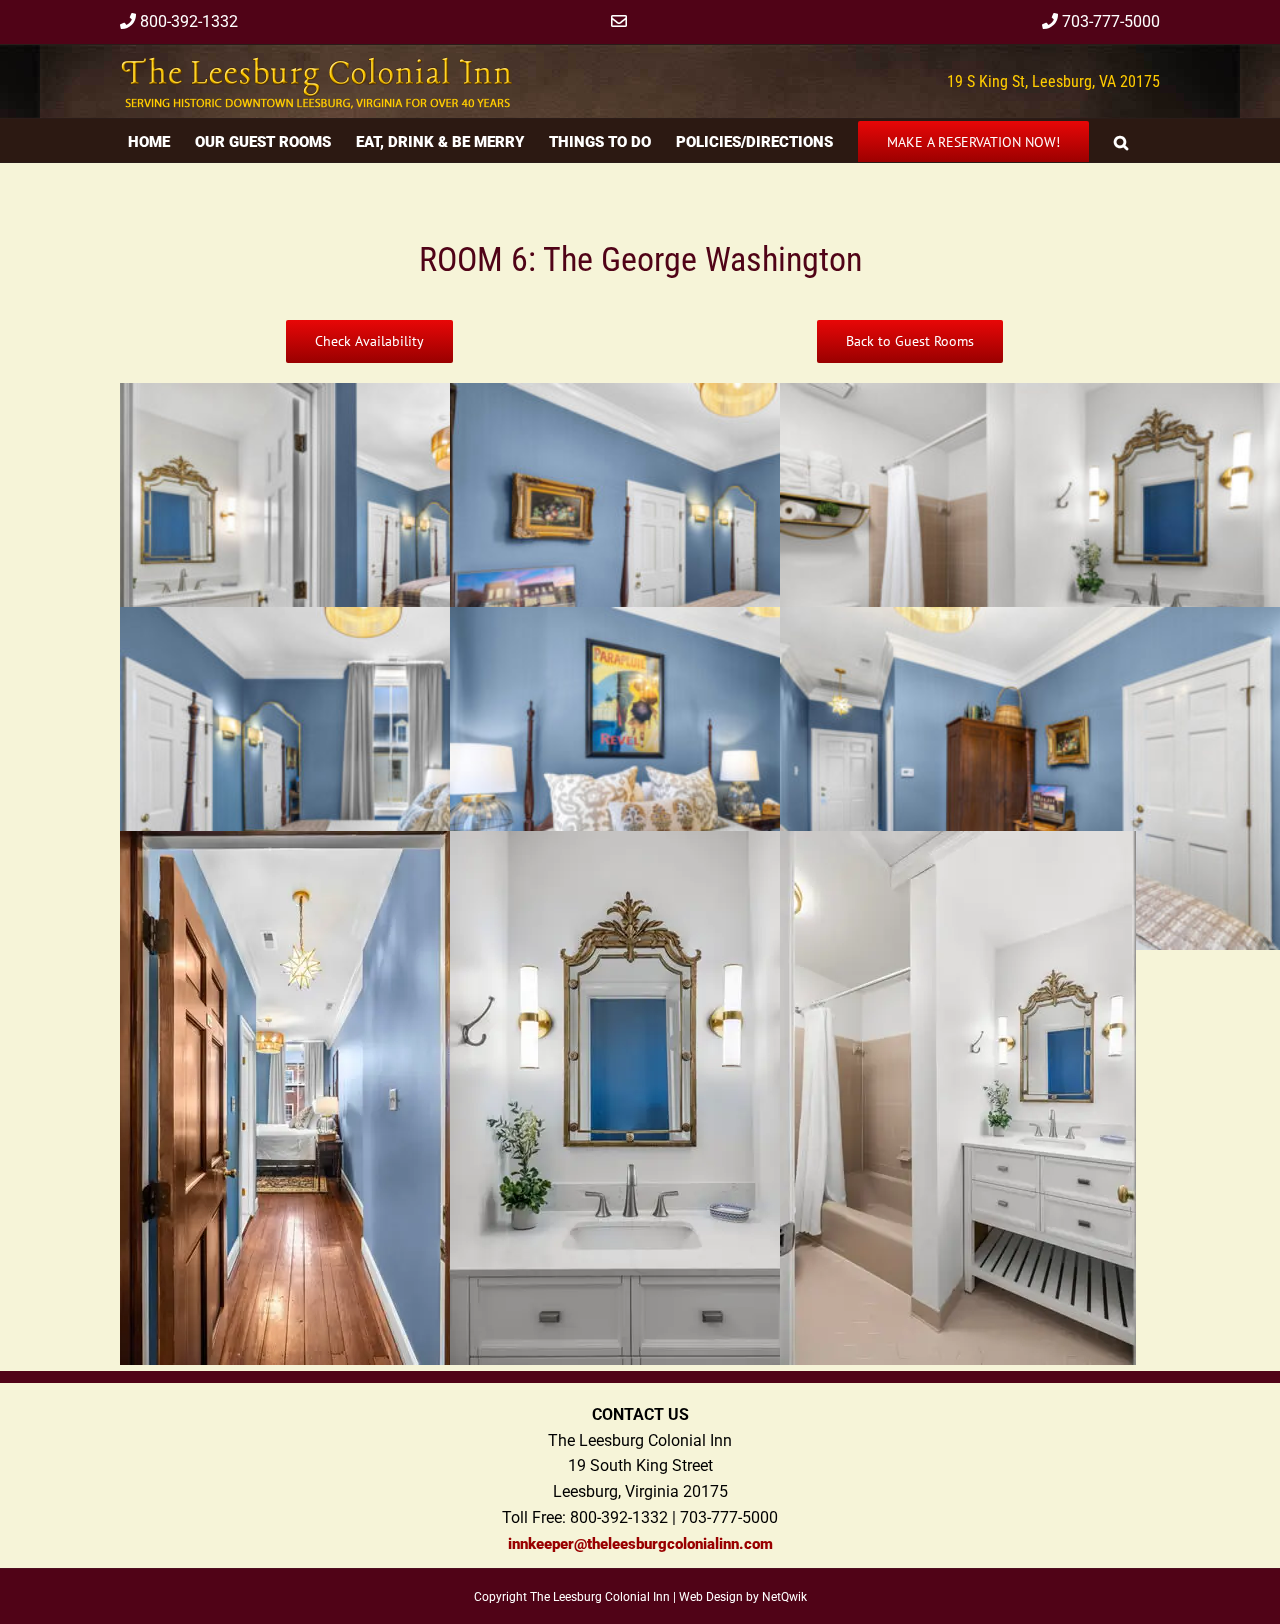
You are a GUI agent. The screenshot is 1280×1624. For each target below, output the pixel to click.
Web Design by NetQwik (743, 1597)
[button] (1121, 140)
